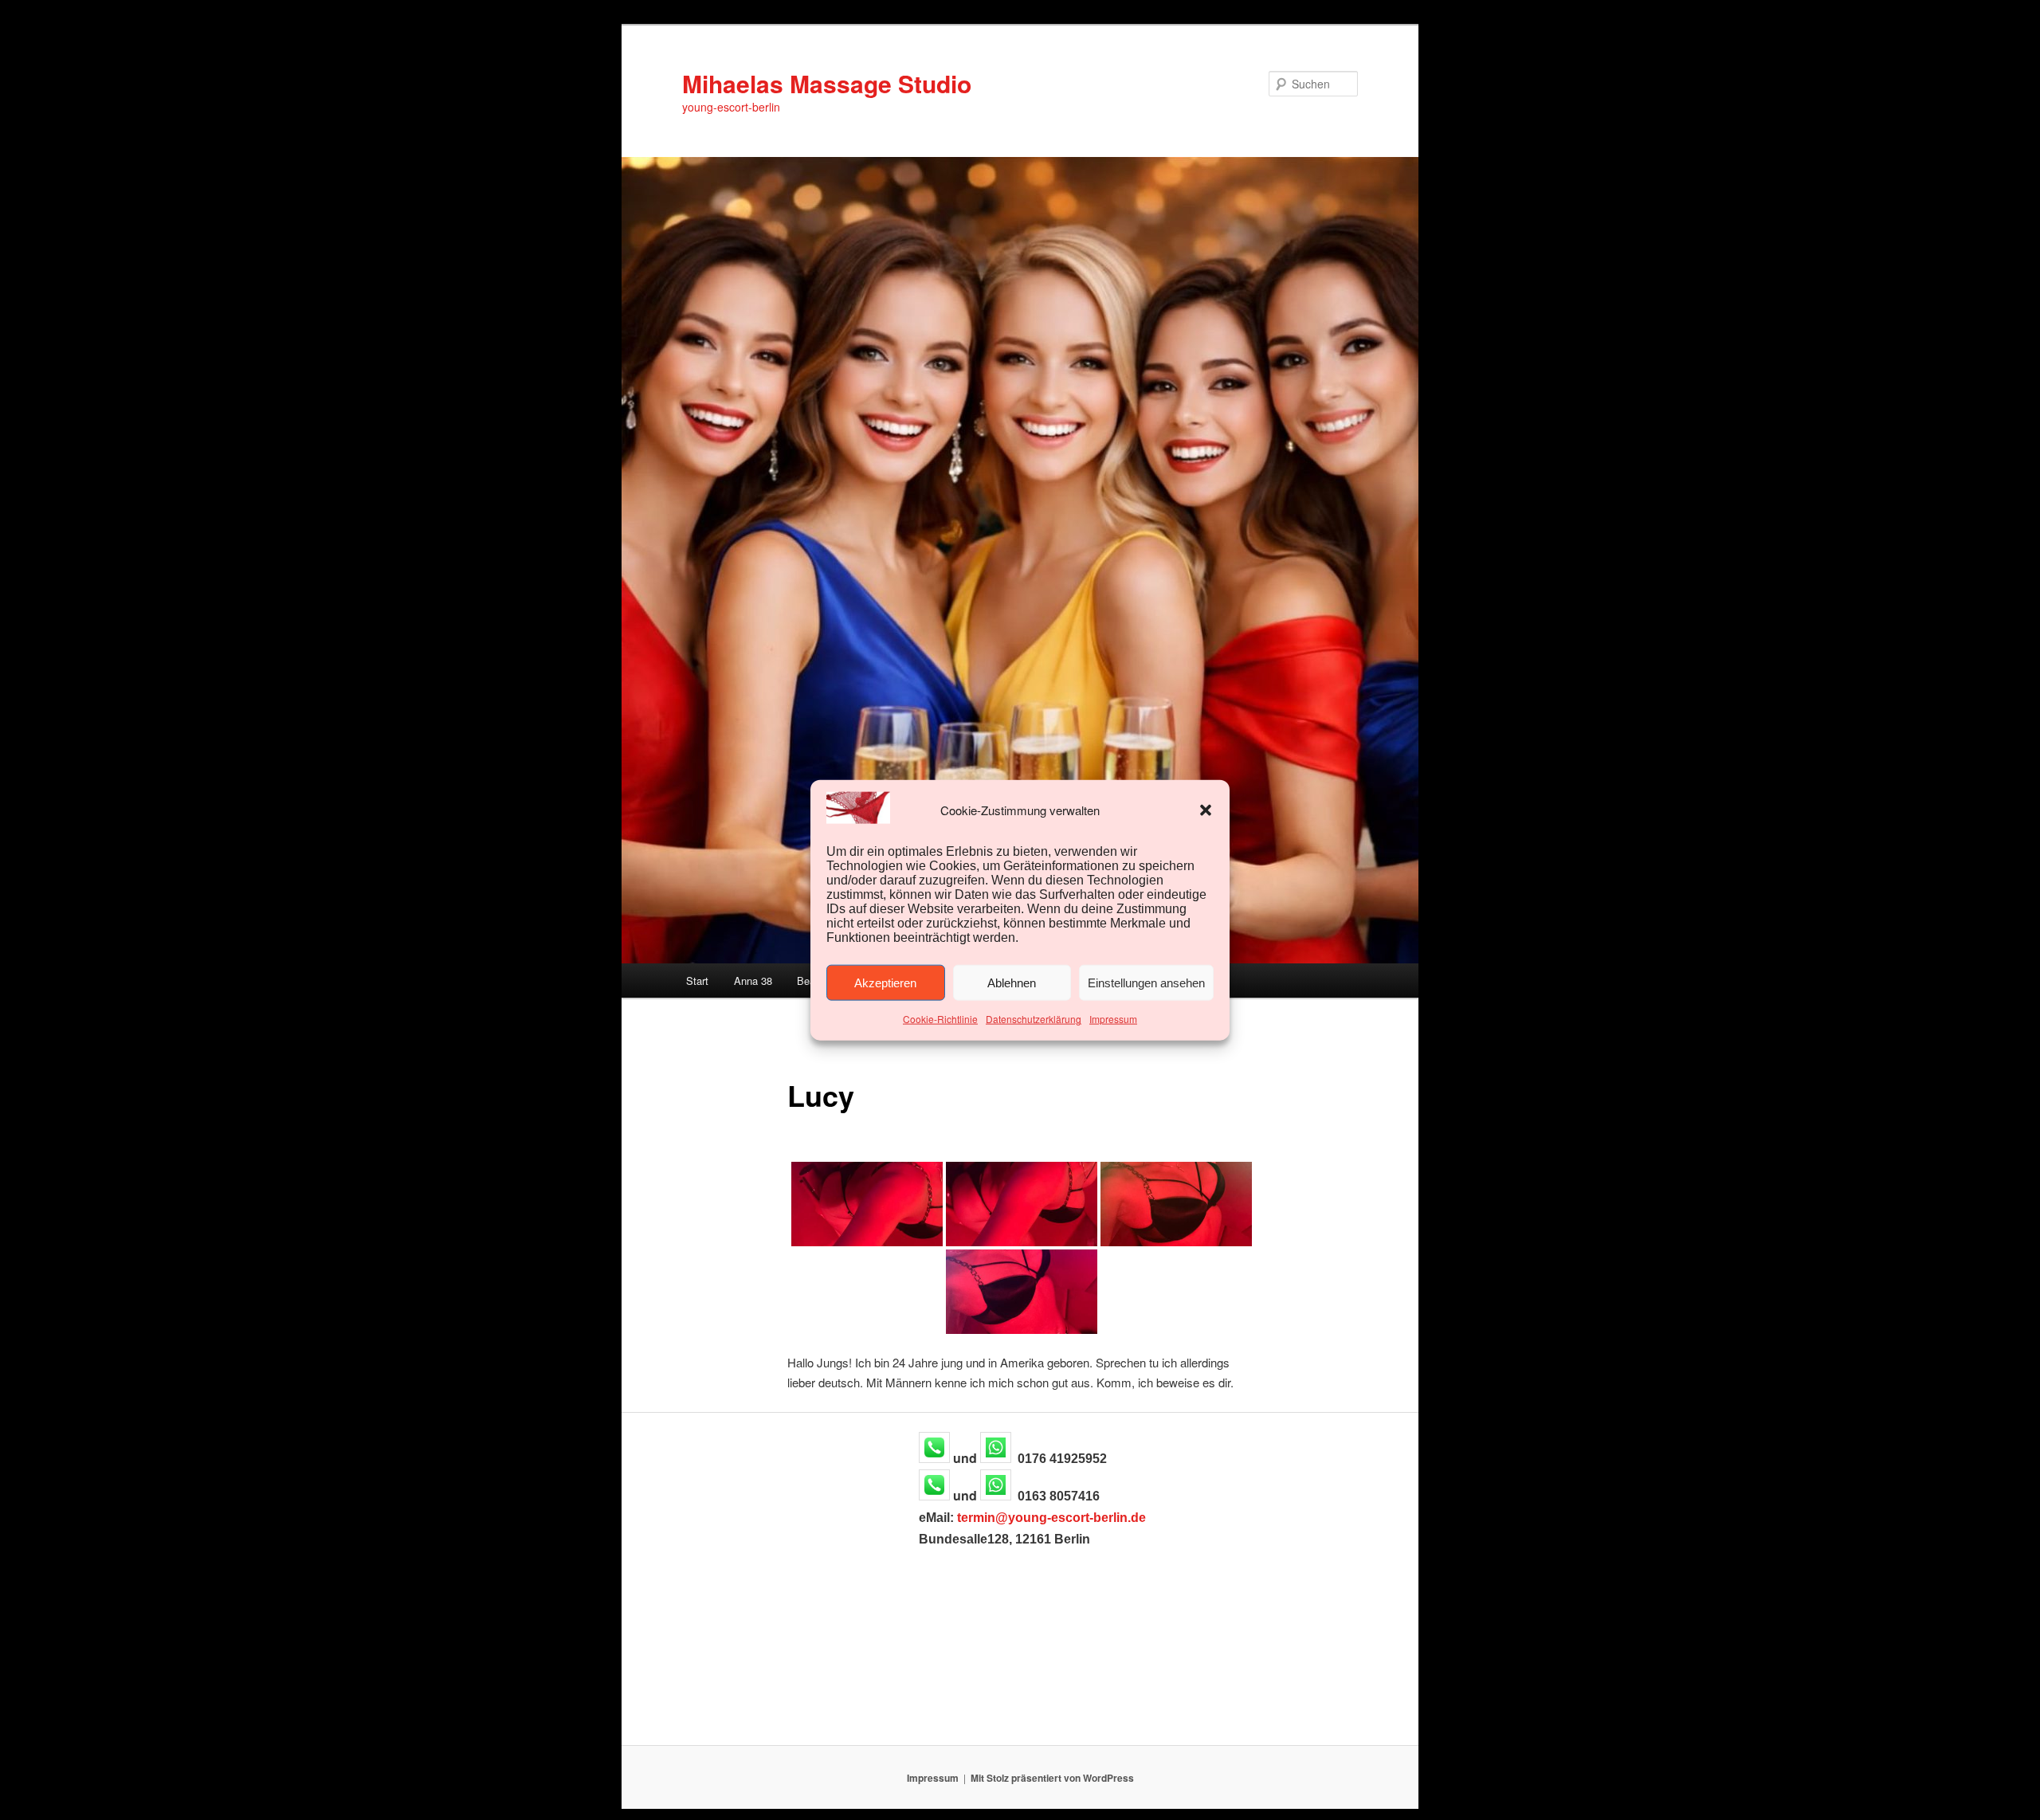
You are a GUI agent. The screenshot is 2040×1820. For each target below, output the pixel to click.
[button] (1206, 810)
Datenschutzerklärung (1034, 1019)
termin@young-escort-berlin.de (1051, 1518)
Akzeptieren (885, 983)
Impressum (1113, 1019)
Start (697, 981)
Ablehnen (1012, 983)
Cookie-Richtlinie (940, 1019)
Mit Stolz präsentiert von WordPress (1052, 1778)
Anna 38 (753, 981)
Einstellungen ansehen (1146, 983)
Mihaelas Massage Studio (827, 83)
